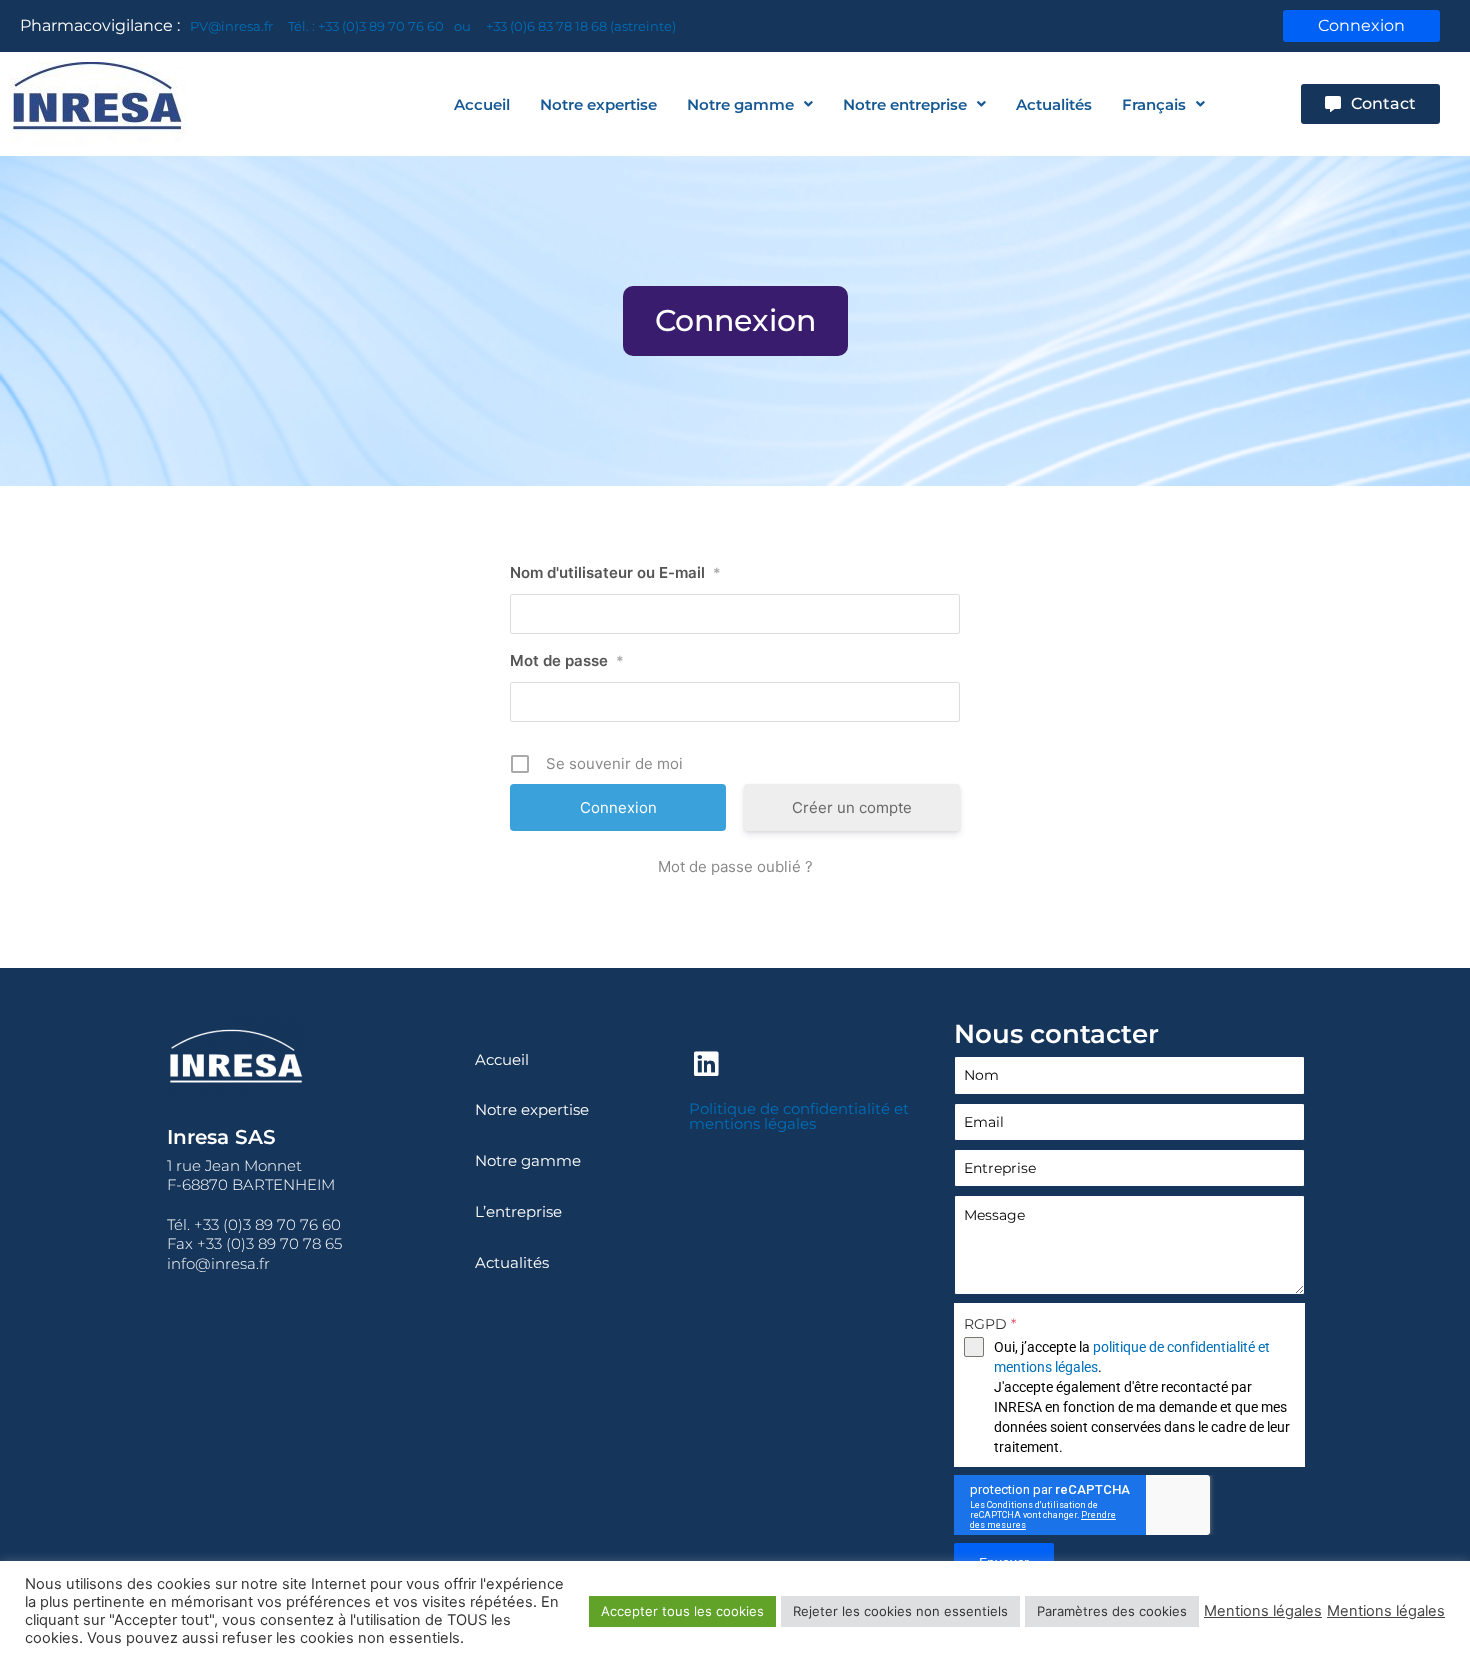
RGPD (990, 1324)
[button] (735, 321)
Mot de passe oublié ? (735, 866)
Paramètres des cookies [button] (1112, 1611)
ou (462, 26)
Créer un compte (852, 807)
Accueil (482, 104)
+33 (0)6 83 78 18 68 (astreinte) (581, 26)
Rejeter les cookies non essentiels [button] (900, 1611)
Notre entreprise (905, 104)
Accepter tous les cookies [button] (682, 1611)
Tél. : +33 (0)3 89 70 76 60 (366, 26)
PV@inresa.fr (231, 26)
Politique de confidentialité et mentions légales (799, 1116)
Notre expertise (598, 104)
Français (1154, 104)
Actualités (1054, 104)
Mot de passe (567, 660)
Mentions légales (1263, 1611)
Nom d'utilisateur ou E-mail (615, 572)
